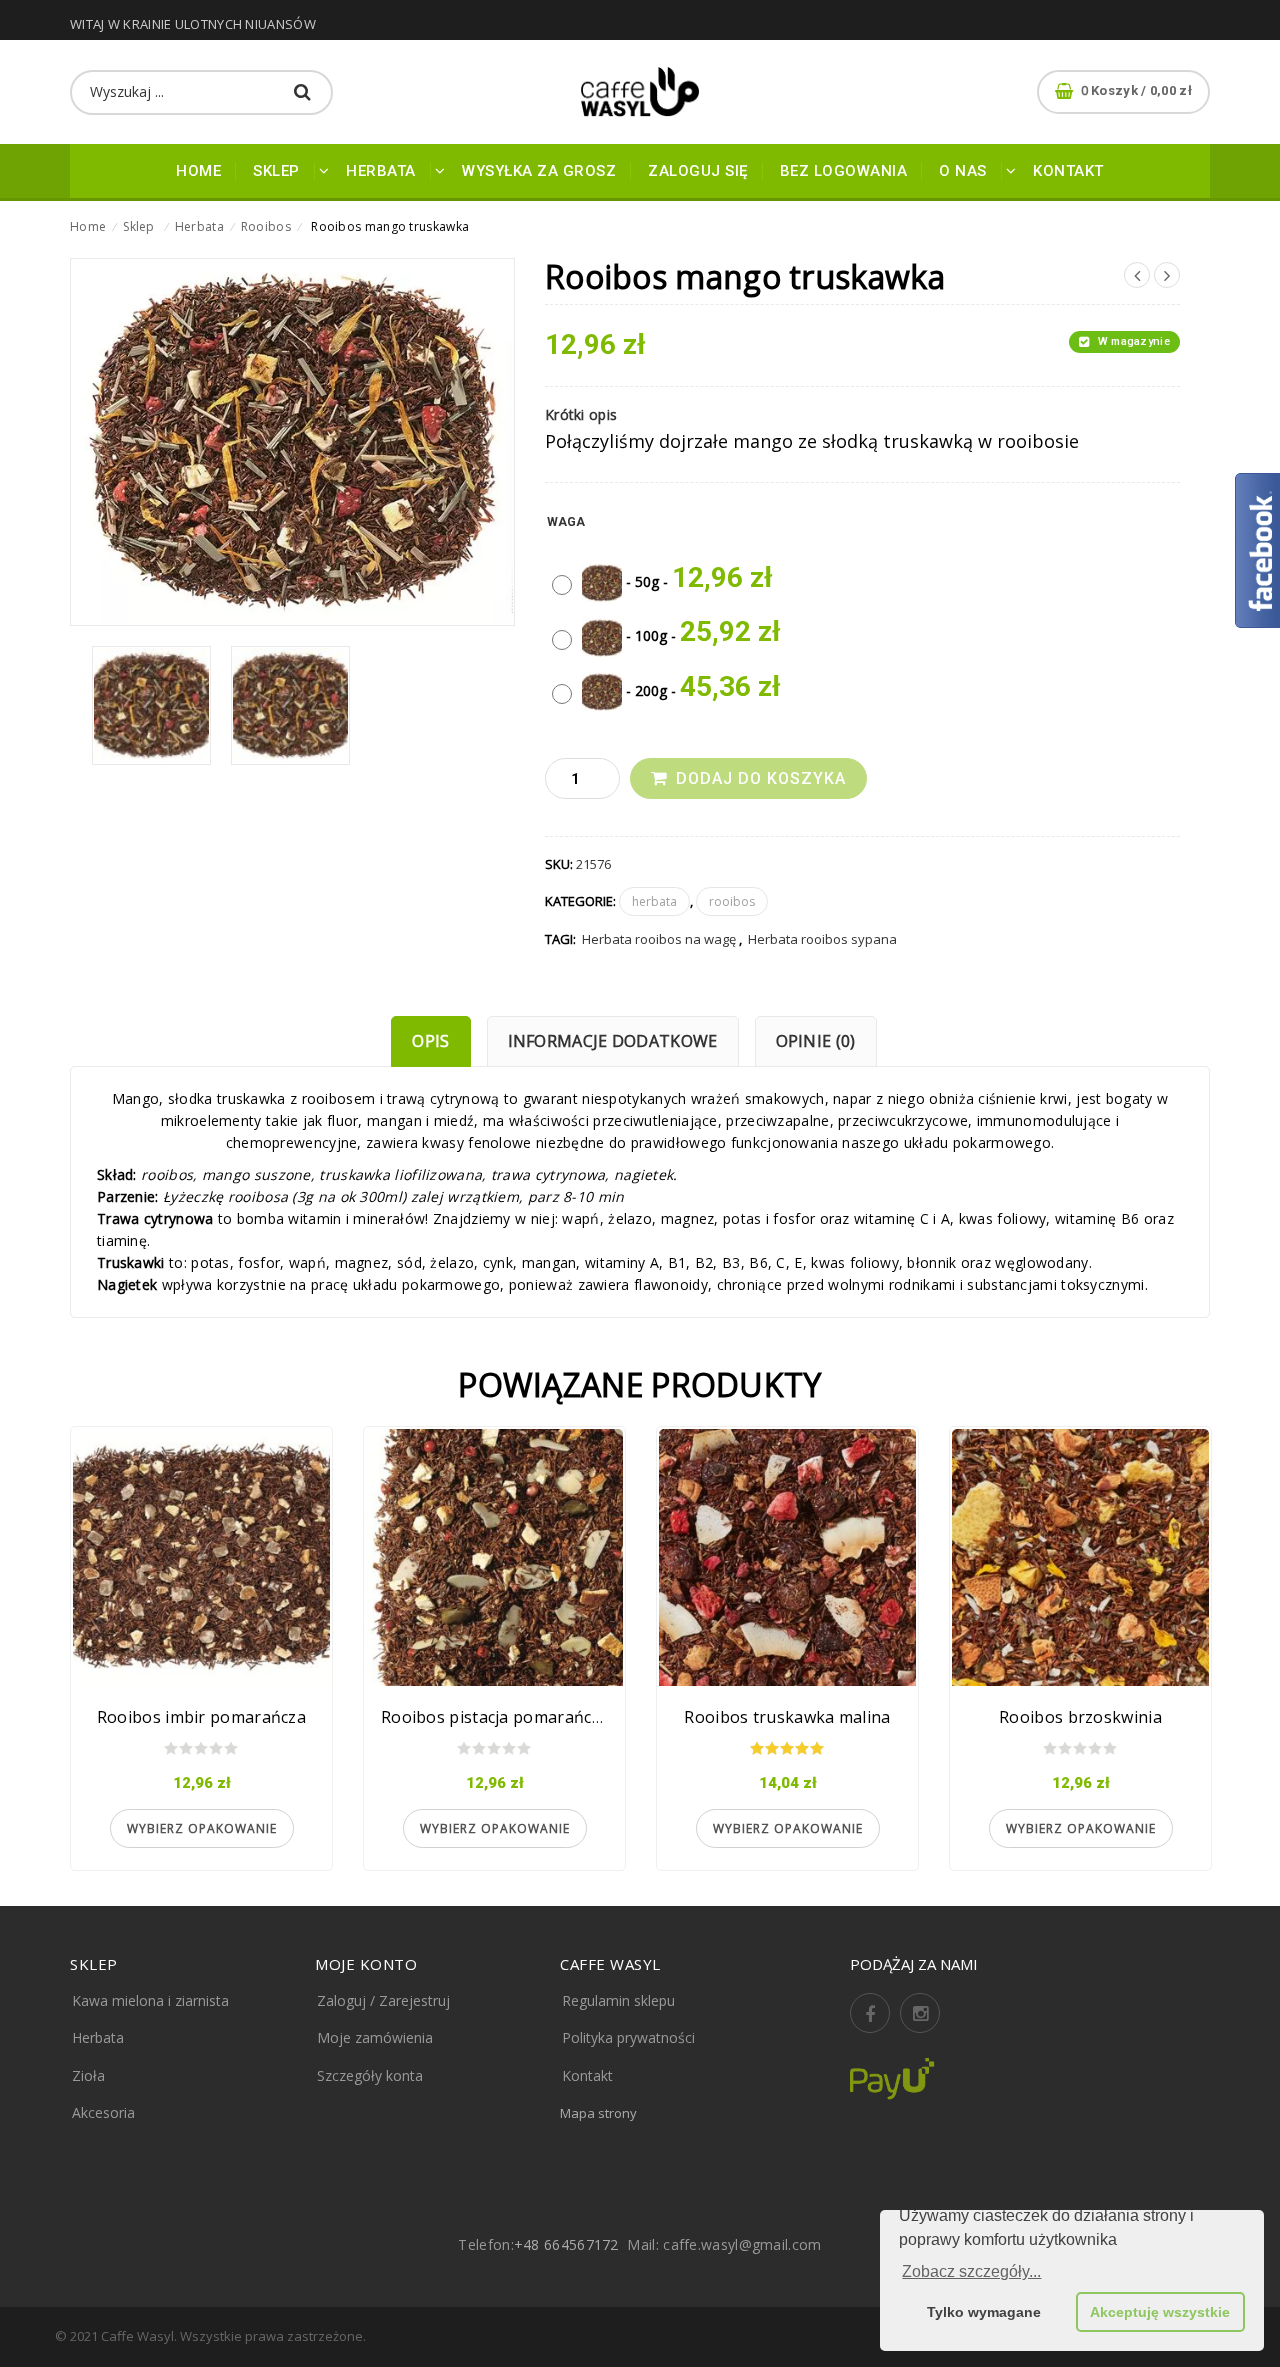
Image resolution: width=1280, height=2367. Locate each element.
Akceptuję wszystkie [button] (1160, 2312)
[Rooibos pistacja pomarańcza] (494, 1557)
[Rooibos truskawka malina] (787, 1557)
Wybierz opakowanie (202, 1828)
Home (88, 226)
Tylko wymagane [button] (984, 2312)
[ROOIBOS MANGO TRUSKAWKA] (151, 705)
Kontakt (587, 2075)
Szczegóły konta (370, 2075)
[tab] (430, 1041)
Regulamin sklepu (618, 2000)
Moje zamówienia (375, 2037)
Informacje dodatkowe (613, 1041)
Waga (566, 522)
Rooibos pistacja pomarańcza (495, 1717)
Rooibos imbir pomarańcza (201, 1717)
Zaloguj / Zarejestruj (383, 2000)
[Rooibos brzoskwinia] (1080, 1557)
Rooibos (266, 226)
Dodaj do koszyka (761, 778)
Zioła (88, 2075)
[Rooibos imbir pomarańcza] (201, 1557)
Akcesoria (103, 2112)
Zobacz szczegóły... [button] (971, 2271)
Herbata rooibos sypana (822, 939)
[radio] (667, 578)
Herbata (199, 226)
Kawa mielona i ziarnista (150, 2000)
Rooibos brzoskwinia (1080, 1717)
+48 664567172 (566, 2244)
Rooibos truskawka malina (787, 1717)
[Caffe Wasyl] (640, 92)
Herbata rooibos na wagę (659, 939)
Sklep (139, 226)
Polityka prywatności (628, 2037)
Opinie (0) (816, 1041)
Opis (430, 1041)
